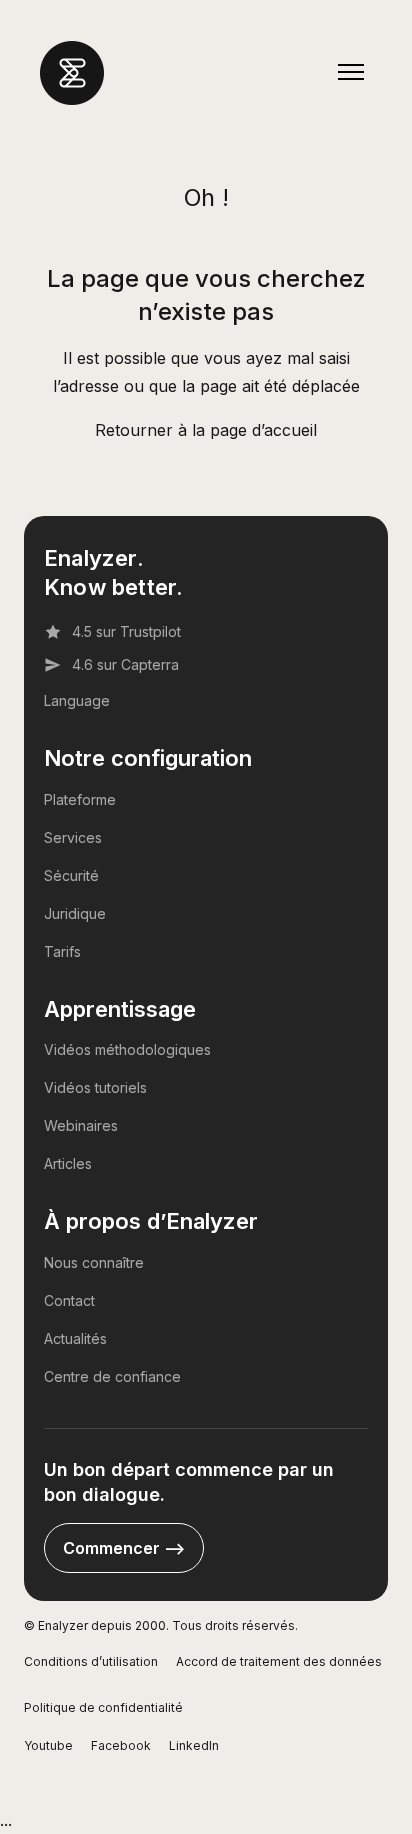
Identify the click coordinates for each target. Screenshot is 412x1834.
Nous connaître (94, 1262)
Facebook (121, 1745)
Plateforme (80, 799)
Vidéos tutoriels (95, 1087)
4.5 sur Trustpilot (126, 631)
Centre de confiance (112, 1376)
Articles (68, 1163)
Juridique (75, 913)
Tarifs (62, 951)
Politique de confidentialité (103, 1707)
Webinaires (81, 1125)
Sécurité (71, 875)
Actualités (75, 1338)
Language (77, 700)
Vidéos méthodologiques (127, 1049)
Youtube (48, 1745)
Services (73, 837)
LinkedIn (194, 1745)
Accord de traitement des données (279, 1661)
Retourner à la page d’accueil (206, 430)
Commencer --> (124, 1548)
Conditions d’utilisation (91, 1661)
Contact (69, 1300)
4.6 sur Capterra (125, 664)
